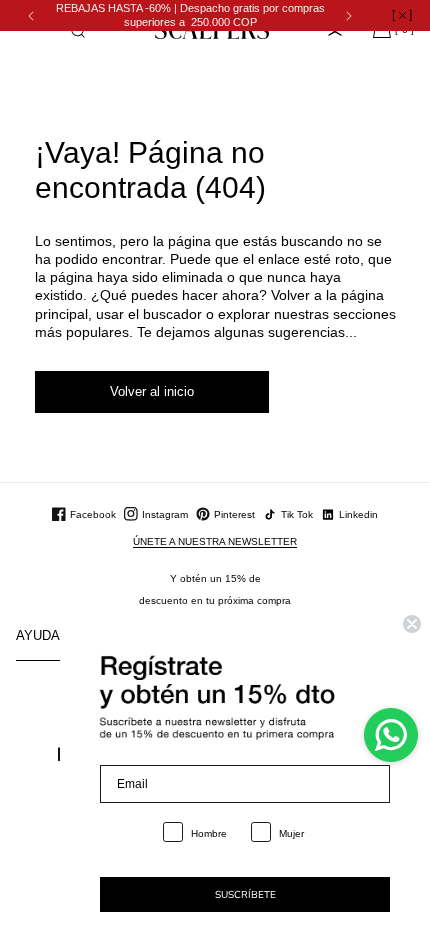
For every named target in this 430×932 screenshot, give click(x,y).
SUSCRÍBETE (245, 895)
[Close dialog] (412, 624)
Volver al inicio (152, 391)
